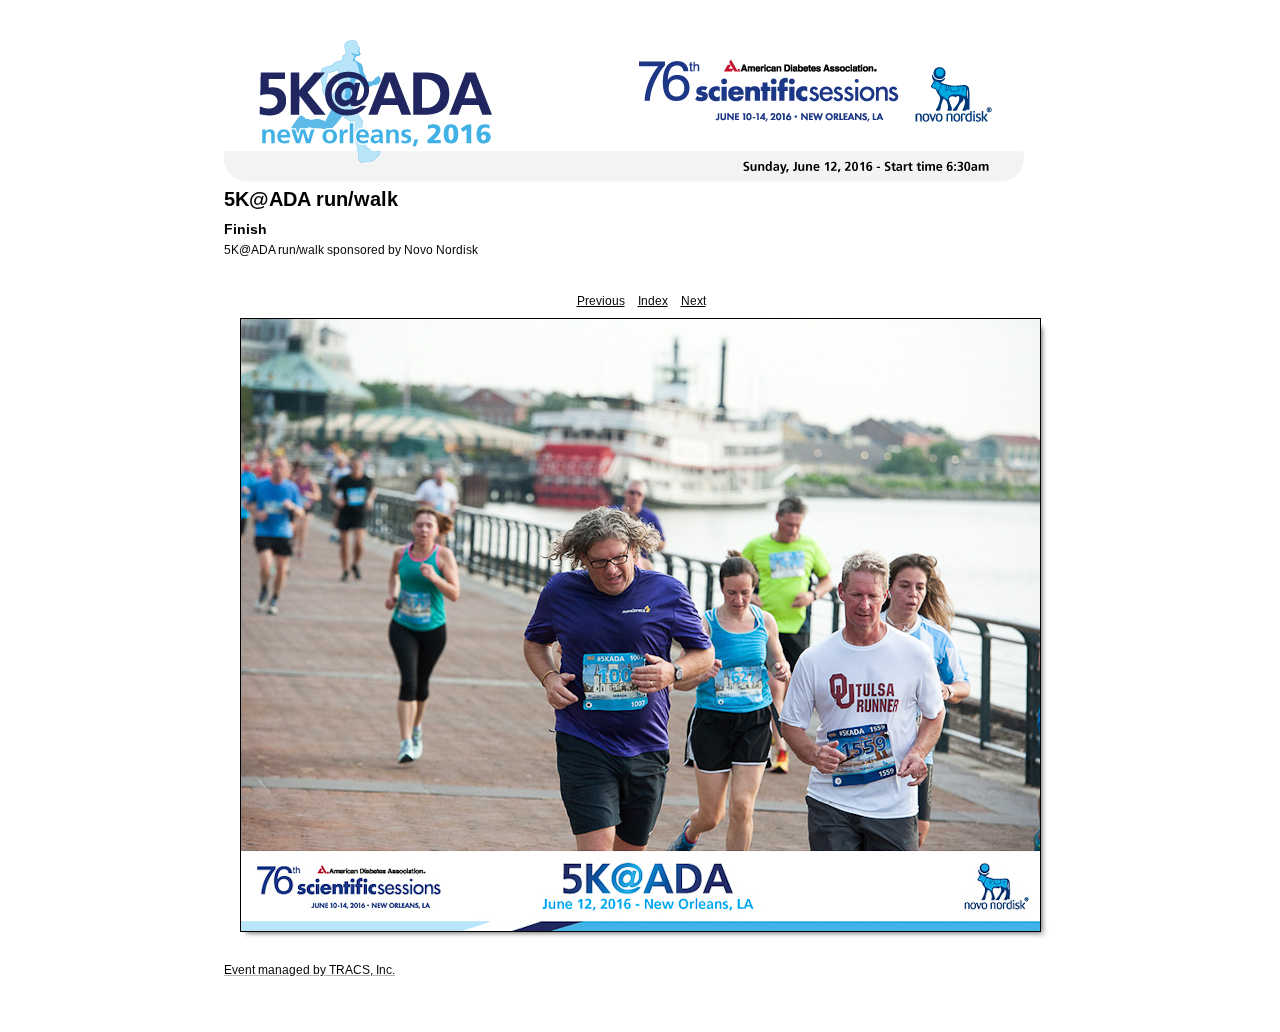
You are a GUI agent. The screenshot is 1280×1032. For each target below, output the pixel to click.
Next (693, 301)
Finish (245, 229)
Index (653, 301)
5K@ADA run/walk (311, 199)
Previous (601, 301)
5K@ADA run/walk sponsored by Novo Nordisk (351, 250)
